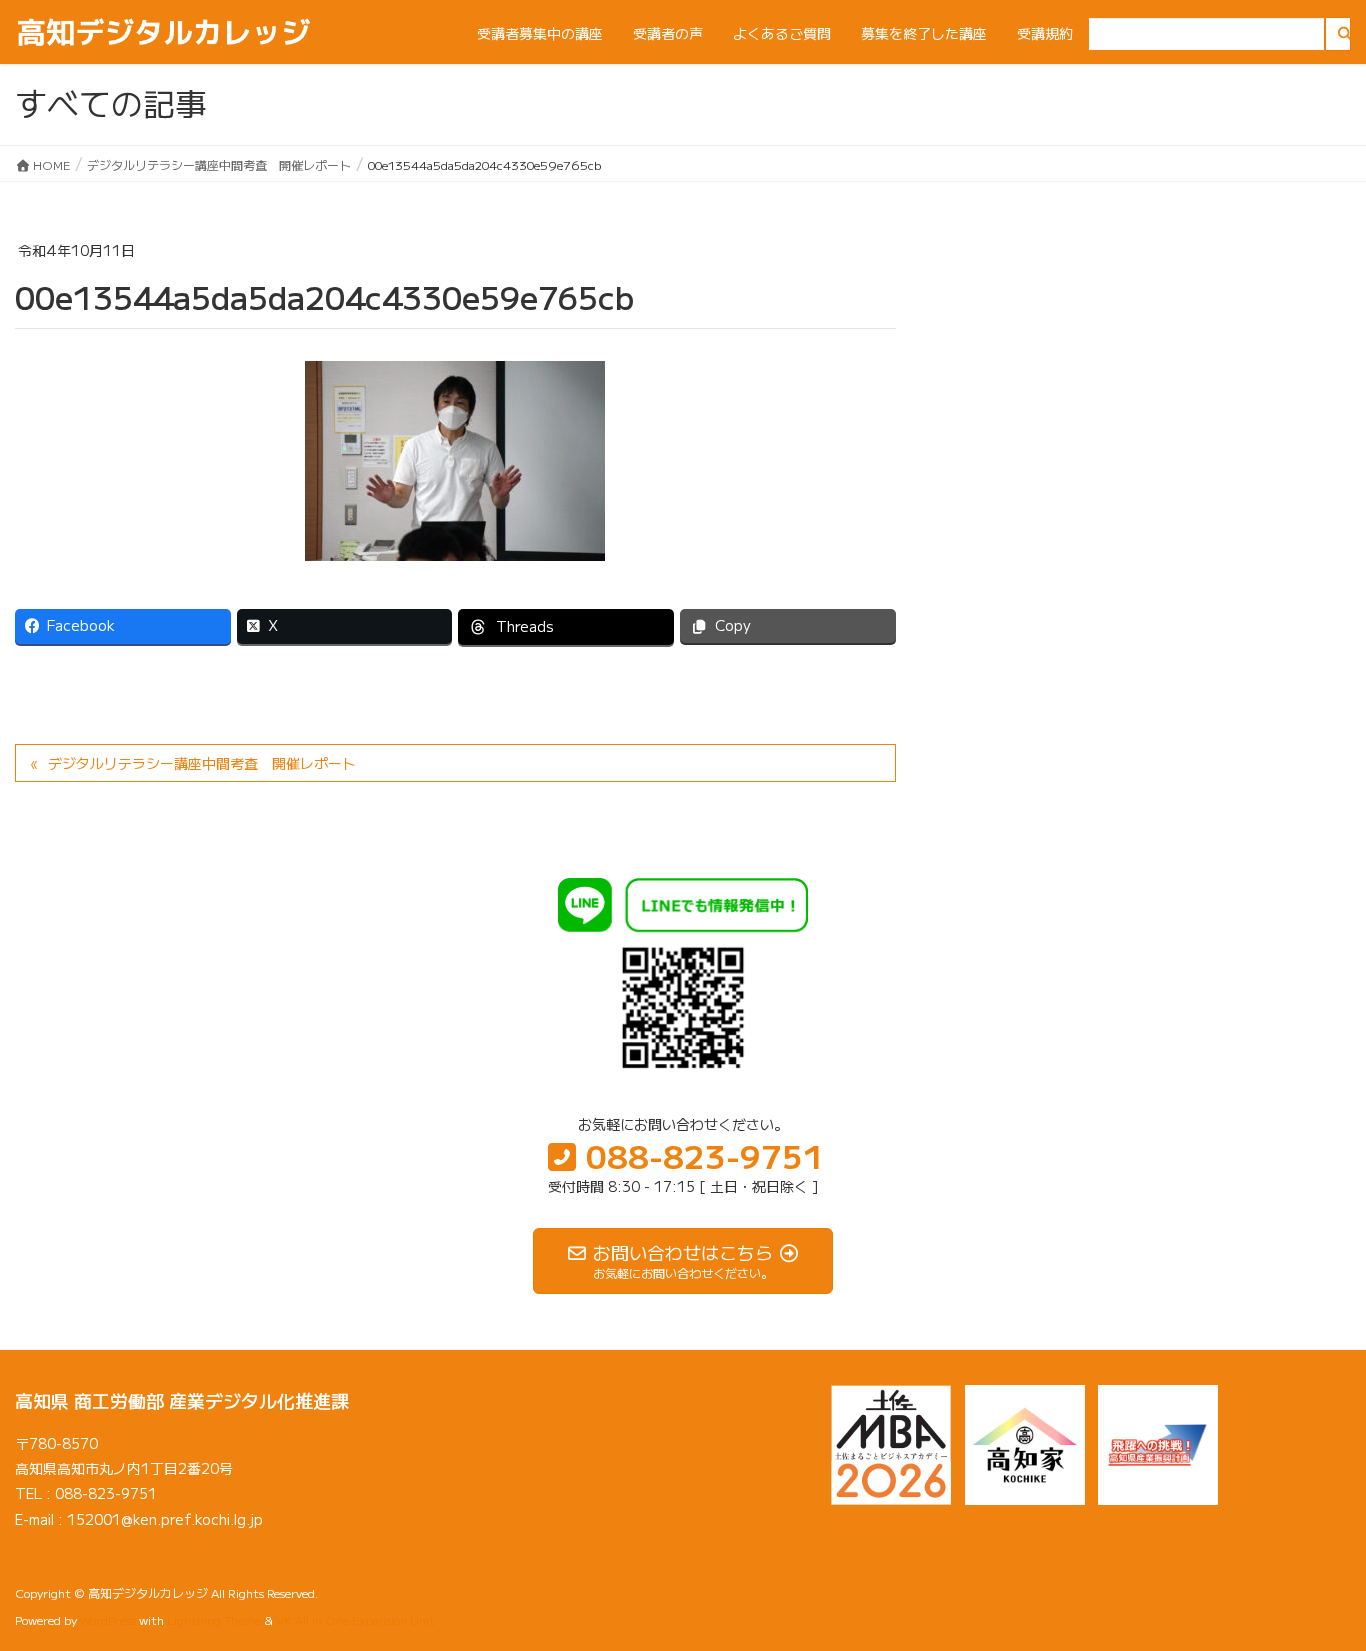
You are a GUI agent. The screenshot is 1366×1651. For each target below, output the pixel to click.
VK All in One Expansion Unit (355, 1619)
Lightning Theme (214, 1619)
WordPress (108, 1619)
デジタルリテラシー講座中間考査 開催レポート (202, 763)
